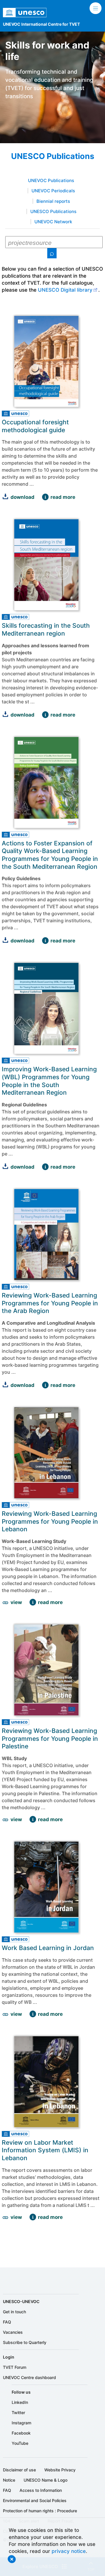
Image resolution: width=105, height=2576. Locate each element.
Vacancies (13, 2332)
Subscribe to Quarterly (25, 2342)
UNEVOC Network (53, 222)
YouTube (20, 2443)
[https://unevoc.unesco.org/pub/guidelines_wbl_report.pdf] (5, 1167)
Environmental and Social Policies (35, 2500)
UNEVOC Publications (51, 181)
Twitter (18, 2412)
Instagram (21, 2423)
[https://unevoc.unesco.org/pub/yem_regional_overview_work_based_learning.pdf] (5, 1385)
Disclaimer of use (19, 2470)
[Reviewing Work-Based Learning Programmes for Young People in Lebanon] (33, 1602)
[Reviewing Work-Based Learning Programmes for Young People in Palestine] (33, 1819)
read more (63, 497)
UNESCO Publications (53, 212)
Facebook (21, 2433)
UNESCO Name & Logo (45, 2480)
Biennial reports (53, 201)
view (16, 1602)
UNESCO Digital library (65, 290)
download (22, 497)
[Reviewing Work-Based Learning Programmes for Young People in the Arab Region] (45, 1385)
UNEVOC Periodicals (53, 191)
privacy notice (69, 2551)
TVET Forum (15, 2367)
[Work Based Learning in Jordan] (33, 2014)
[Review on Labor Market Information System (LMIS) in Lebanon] (33, 2217)
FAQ (7, 2322)
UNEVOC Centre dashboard (29, 2377)
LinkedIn (20, 2402)
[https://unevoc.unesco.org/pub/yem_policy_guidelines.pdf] (5, 941)
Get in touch (14, 2312)
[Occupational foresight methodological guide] (45, 497)
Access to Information (41, 2490)
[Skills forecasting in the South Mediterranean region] (45, 715)
